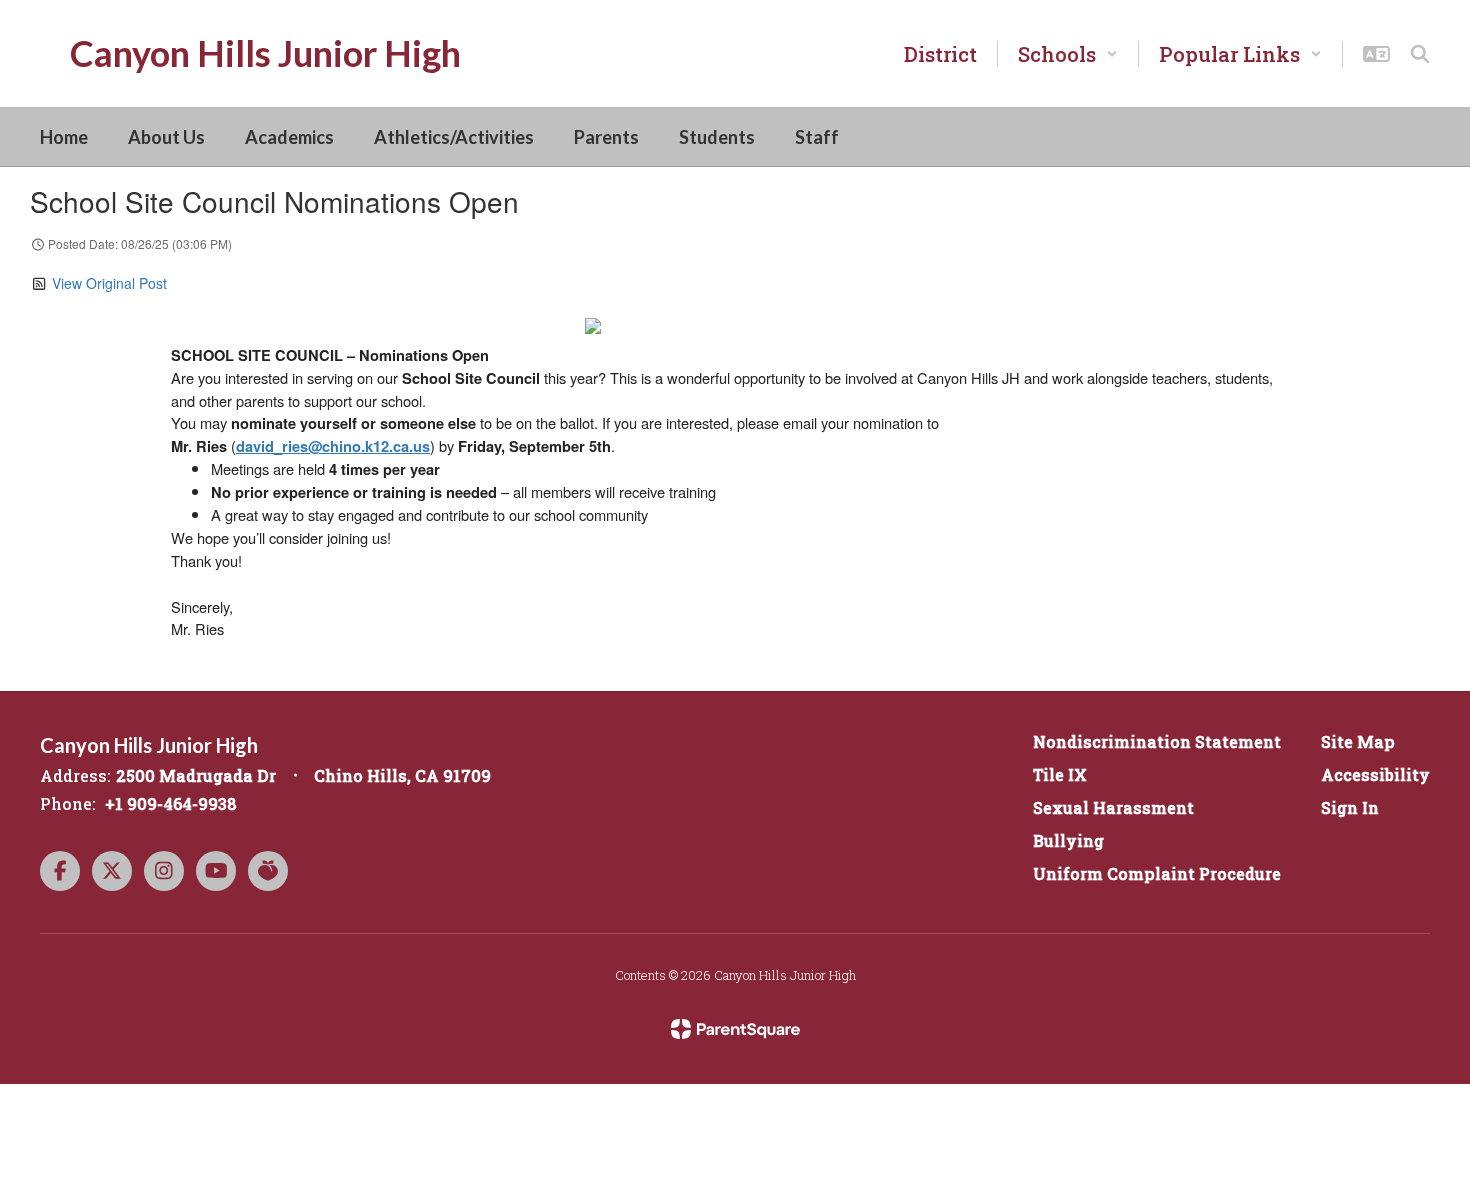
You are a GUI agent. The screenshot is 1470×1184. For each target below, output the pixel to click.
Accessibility (1375, 774)
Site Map (1358, 741)
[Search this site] (1420, 54)
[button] (1068, 54)
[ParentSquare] (735, 1029)
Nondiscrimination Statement (1157, 741)
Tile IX (1060, 774)
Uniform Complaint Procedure (1157, 873)
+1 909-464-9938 (171, 803)
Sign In (1350, 807)
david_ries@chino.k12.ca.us (333, 446)
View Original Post (109, 283)
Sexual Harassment (1113, 807)
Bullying (1068, 840)
